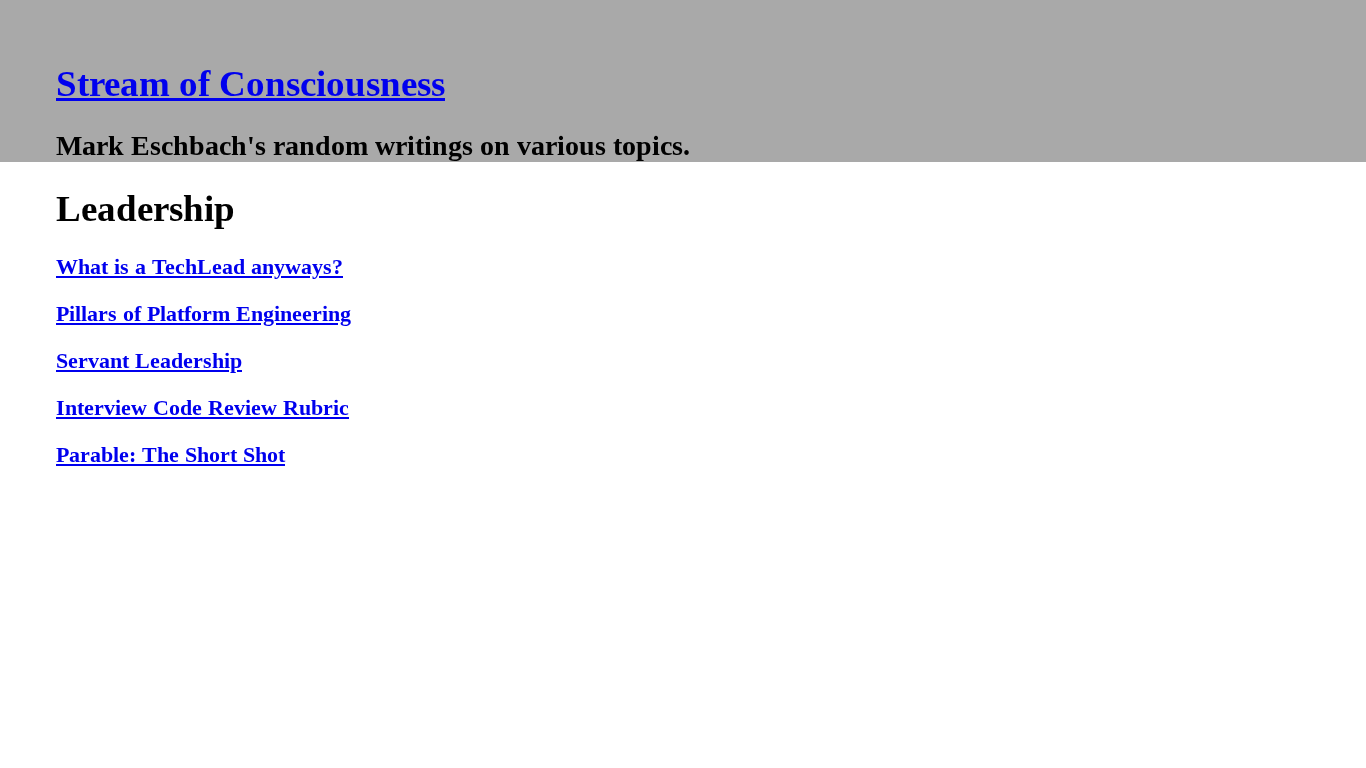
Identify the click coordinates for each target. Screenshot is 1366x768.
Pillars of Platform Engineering (203, 314)
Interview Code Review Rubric (202, 408)
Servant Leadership (149, 361)
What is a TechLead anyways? (199, 267)
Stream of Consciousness (250, 83)
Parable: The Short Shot (170, 455)
